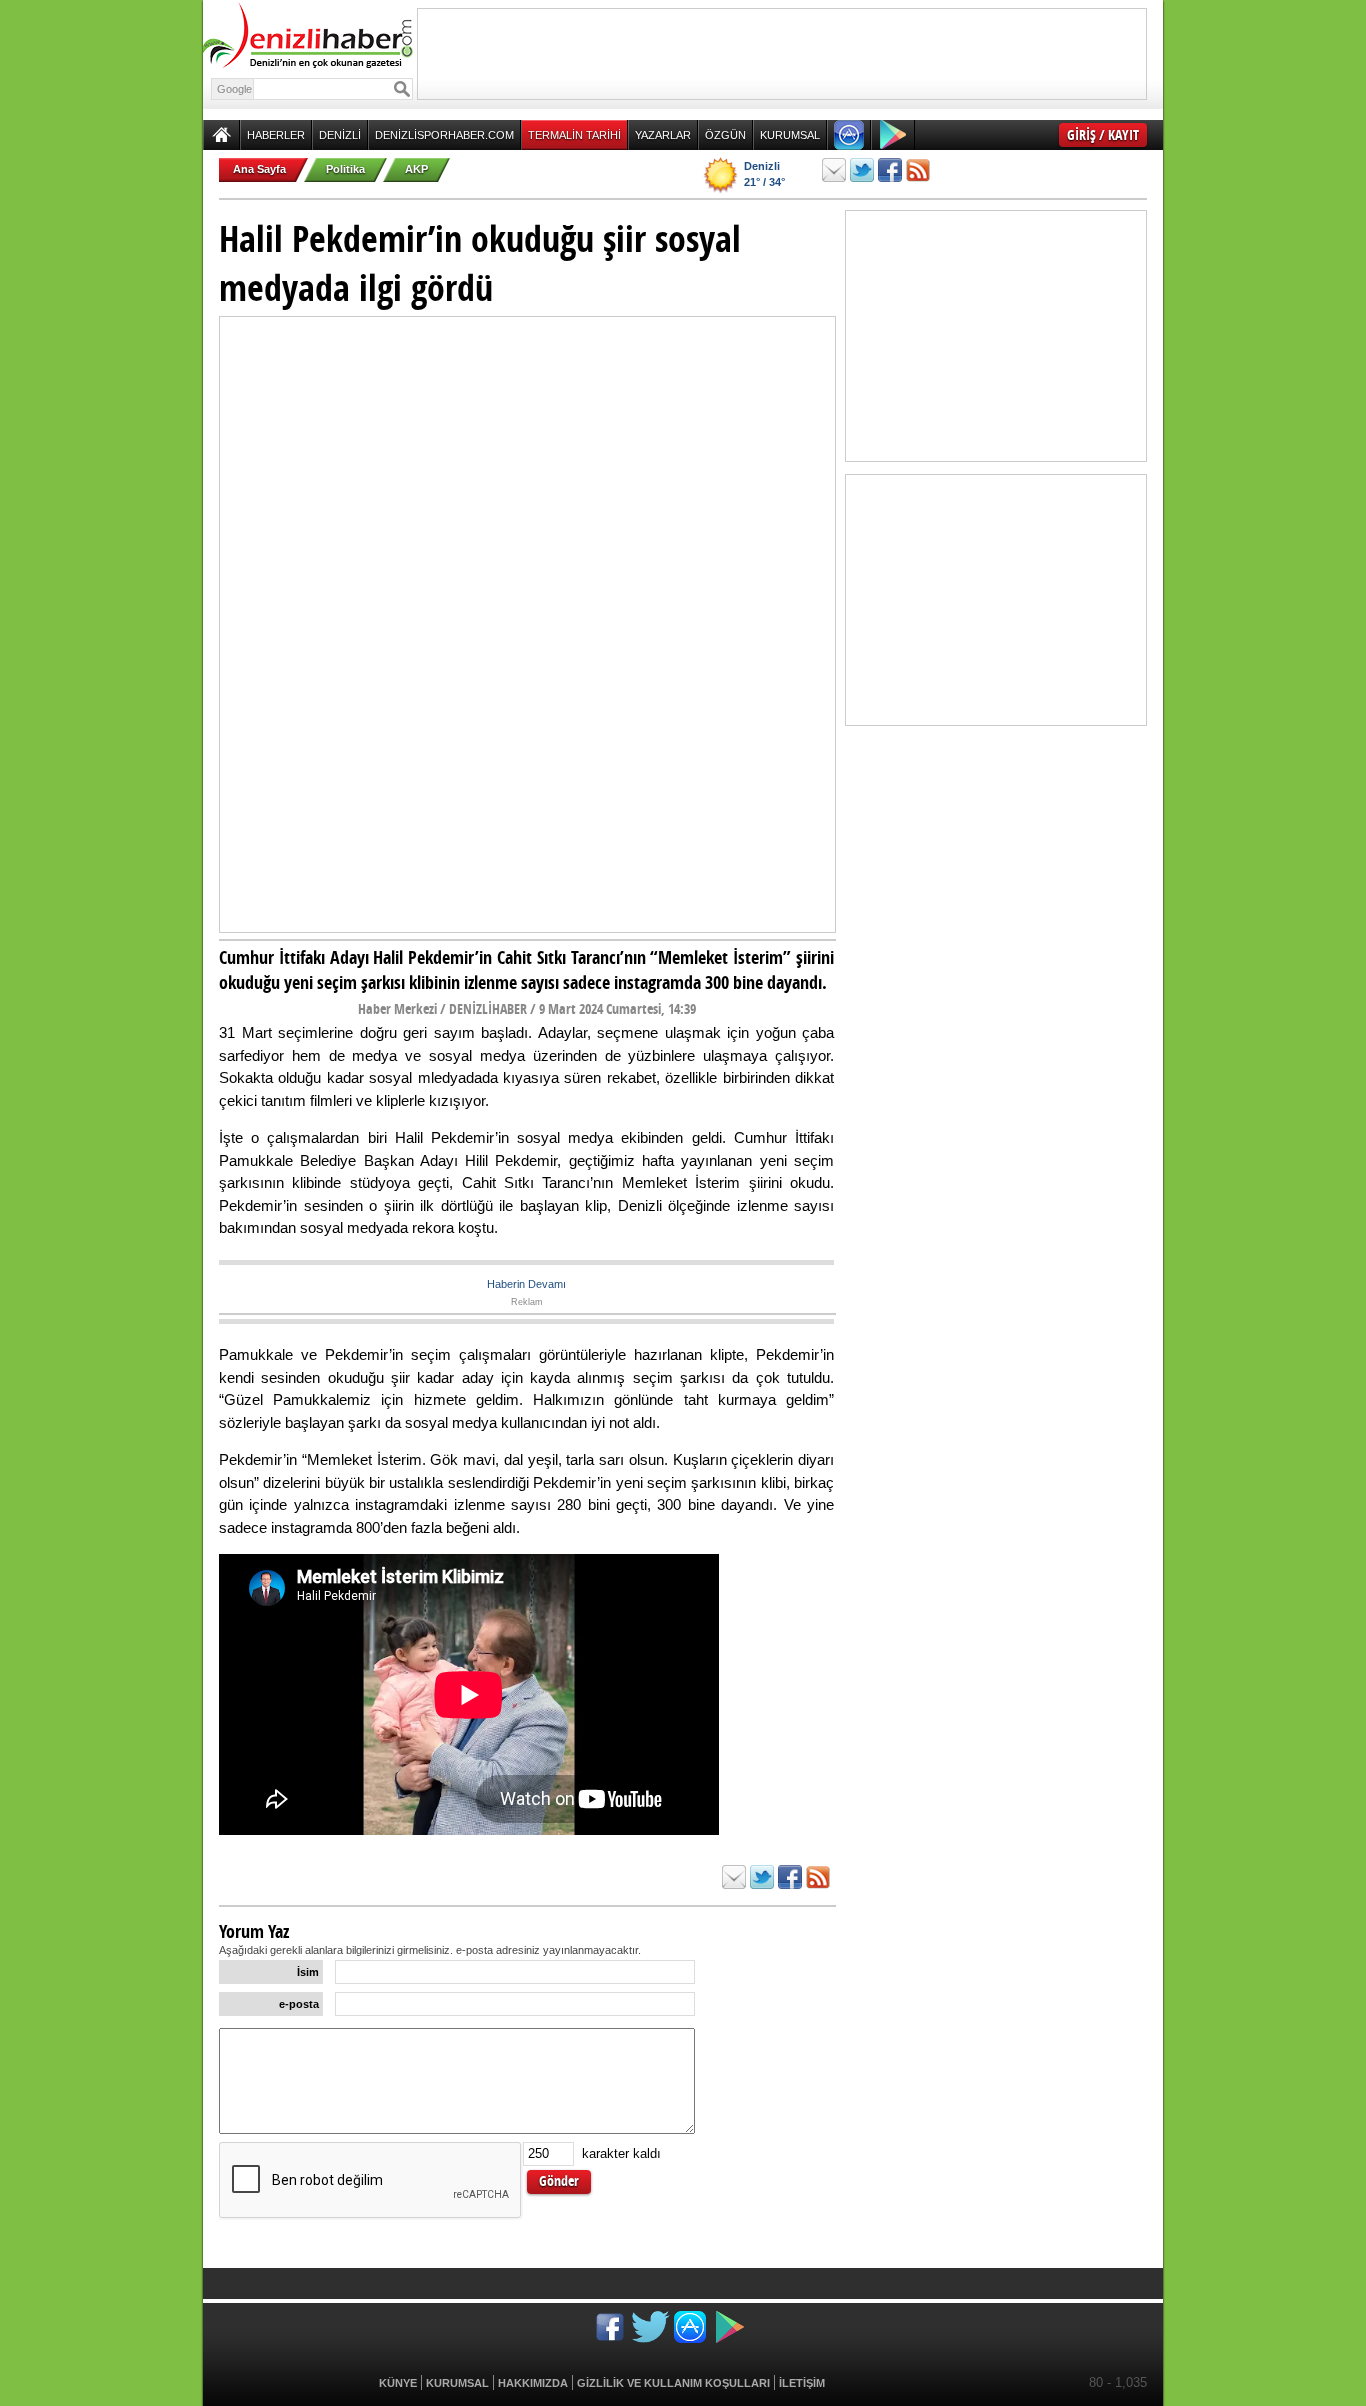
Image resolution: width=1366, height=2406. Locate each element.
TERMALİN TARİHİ (574, 135)
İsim (308, 1972)
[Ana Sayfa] (221, 135)
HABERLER (276, 135)
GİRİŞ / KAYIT (1103, 134)
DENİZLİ (340, 135)
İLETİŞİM (802, 2383)
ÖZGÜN (725, 135)
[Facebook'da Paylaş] (890, 170)
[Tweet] (862, 170)
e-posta (299, 2004)
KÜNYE (398, 2383)
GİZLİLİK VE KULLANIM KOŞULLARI (673, 2383)
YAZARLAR (663, 135)
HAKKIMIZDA (533, 2383)
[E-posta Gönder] (834, 170)
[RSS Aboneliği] (918, 170)
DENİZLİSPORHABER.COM (444, 135)
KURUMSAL (790, 135)
